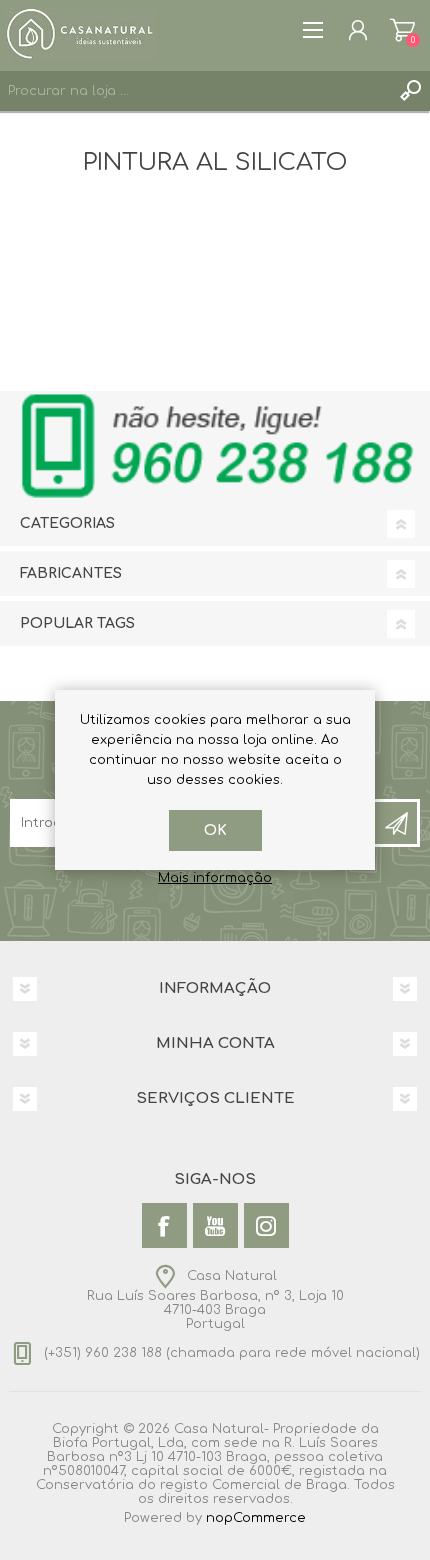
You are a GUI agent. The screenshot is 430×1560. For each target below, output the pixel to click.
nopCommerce (256, 1518)
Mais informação (215, 878)
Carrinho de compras (402, 30)
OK (215, 830)
